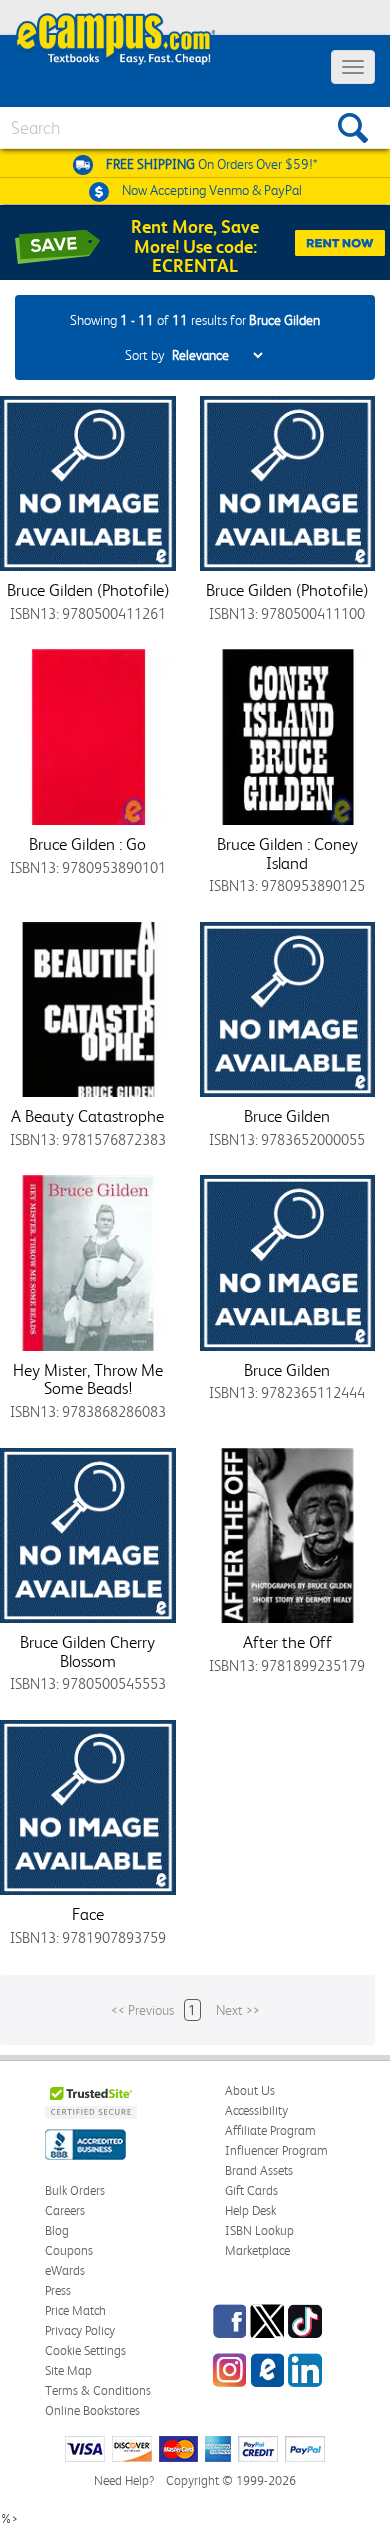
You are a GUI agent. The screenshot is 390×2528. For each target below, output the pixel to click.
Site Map (68, 2370)
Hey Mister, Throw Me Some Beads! (88, 1379)
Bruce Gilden (287, 1116)
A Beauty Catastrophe (87, 1116)
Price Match (75, 2310)
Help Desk (250, 2210)
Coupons (69, 2250)
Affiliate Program (270, 2130)
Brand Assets (259, 2170)
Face (88, 1914)
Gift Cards (251, 2190)
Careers (65, 2210)
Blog (57, 2230)
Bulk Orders (75, 2190)
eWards (65, 2270)
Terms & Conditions (98, 2390)
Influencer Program (276, 2150)
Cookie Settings (85, 2350)
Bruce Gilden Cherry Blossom (87, 1651)
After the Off (287, 1642)
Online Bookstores (92, 2410)
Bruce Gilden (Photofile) (88, 590)
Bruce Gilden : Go (87, 844)
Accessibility (256, 2110)
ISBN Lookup (259, 2230)
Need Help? (124, 2480)
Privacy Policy (80, 2330)
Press (58, 2290)
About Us (250, 2090)
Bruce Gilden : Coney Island (287, 853)
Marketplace (257, 2250)
